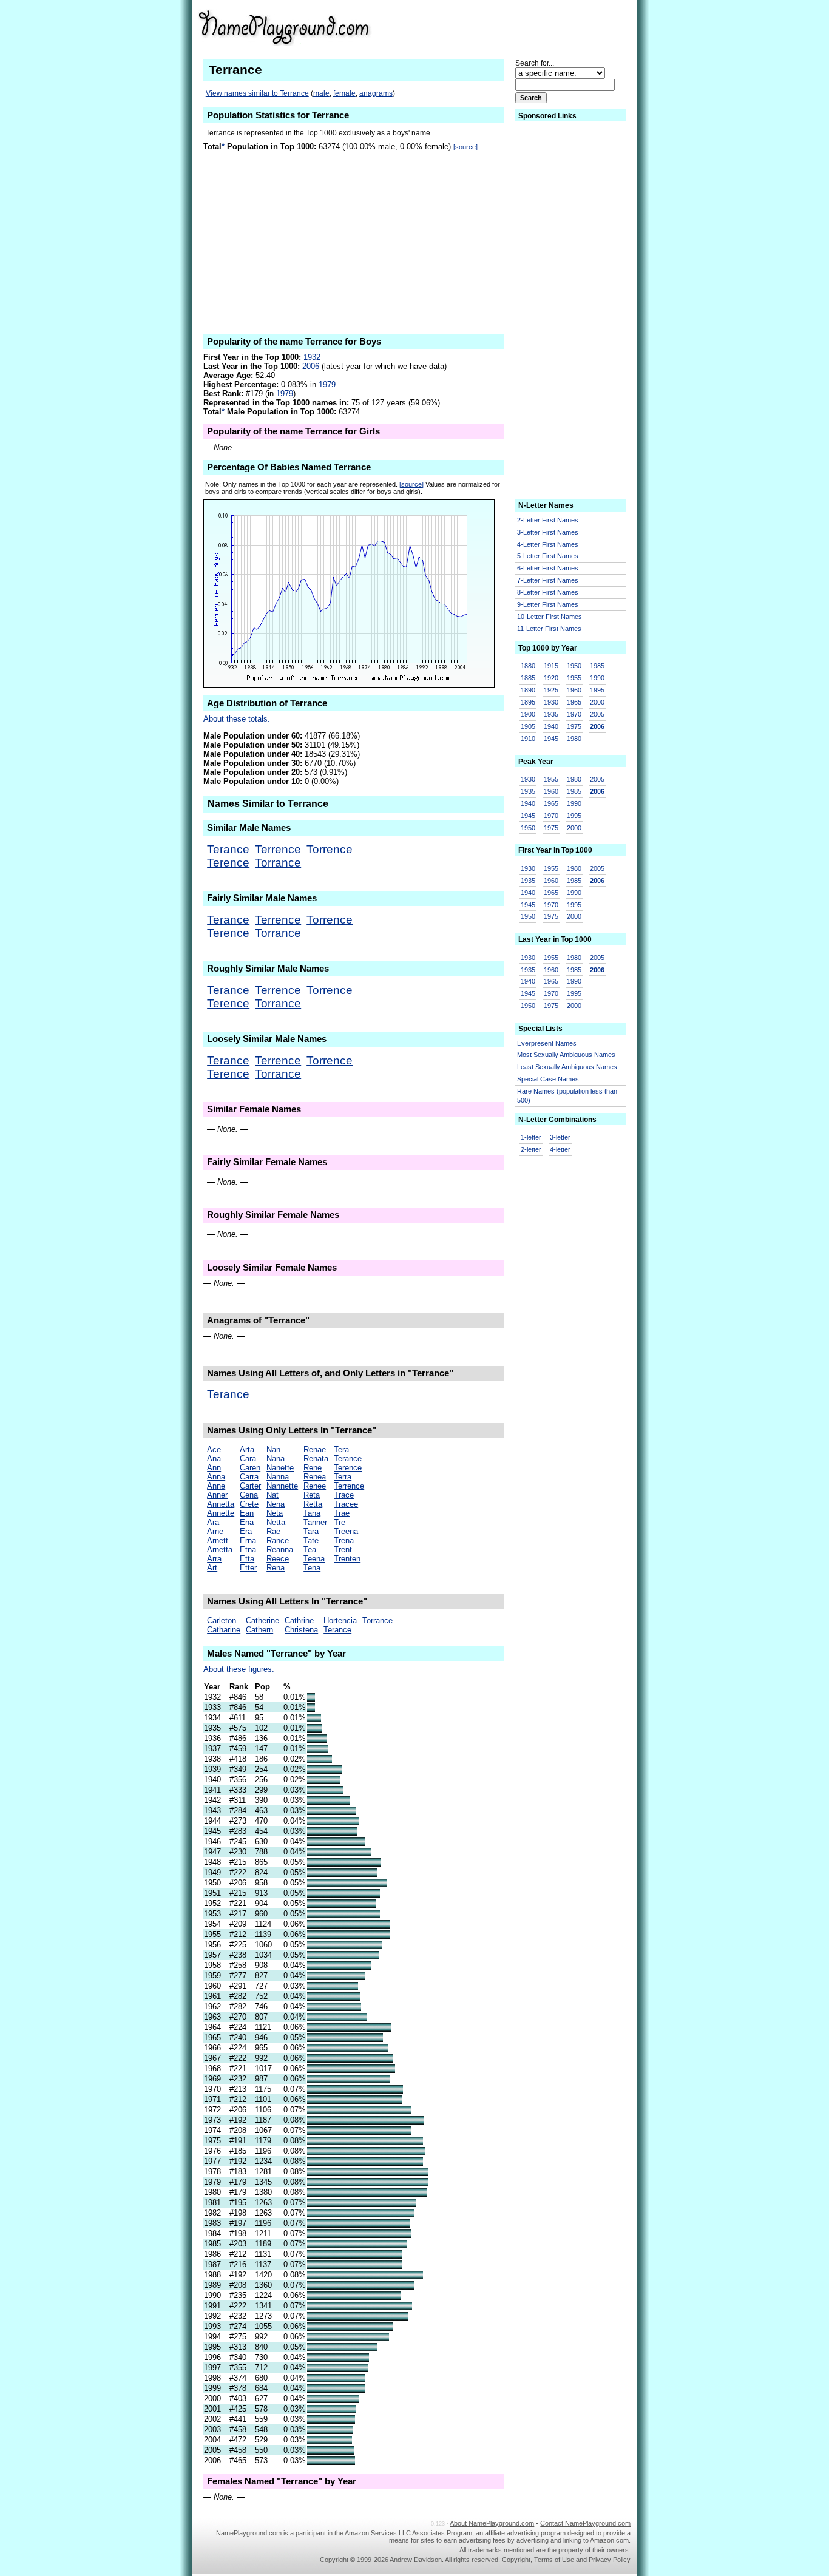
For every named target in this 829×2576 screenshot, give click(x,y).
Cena (249, 1495)
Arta (247, 1449)
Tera (341, 1449)
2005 (597, 714)
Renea (315, 1477)
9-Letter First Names (548, 604)
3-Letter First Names (548, 532)
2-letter (531, 1149)
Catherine (262, 1621)
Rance (278, 1540)
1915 (551, 666)
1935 (551, 714)
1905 (528, 726)
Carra (249, 1477)
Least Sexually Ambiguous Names (567, 1067)
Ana (214, 1459)
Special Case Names (548, 1079)
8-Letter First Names (548, 592)
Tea (310, 1550)
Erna (248, 1540)
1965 (574, 702)
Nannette (282, 1486)
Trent (343, 1550)
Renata (316, 1459)
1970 (574, 714)
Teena (314, 1559)
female (344, 93)
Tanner (315, 1522)
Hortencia (340, 1621)
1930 (551, 702)
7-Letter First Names (548, 580)
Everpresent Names (547, 1043)
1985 (597, 666)
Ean (247, 1513)
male (321, 93)
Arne (215, 1531)
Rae (273, 1531)
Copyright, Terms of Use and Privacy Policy (566, 2560)
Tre (340, 1522)
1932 (312, 357)
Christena (301, 1630)
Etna (248, 1550)
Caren (250, 1468)
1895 (528, 702)
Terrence (278, 849)
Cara (248, 1459)
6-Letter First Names (548, 568)
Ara (213, 1522)
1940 (551, 726)
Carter (250, 1486)
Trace (344, 1495)
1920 (551, 678)
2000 (597, 702)
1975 (574, 726)
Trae (342, 1513)
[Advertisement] (536, 27)
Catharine (224, 1630)
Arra (214, 1559)
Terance (228, 849)
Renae (315, 1449)
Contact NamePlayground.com (585, 2523)
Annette (221, 1513)
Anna (216, 1477)
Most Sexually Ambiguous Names (566, 1055)
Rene (313, 1468)
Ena (247, 1522)
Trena (344, 1540)
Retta (313, 1504)
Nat (272, 1495)
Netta (276, 1522)
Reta (312, 1495)
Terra (343, 1477)
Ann (214, 1468)
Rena (276, 1568)
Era (246, 1531)
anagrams (376, 93)
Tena (312, 1568)
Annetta (221, 1504)
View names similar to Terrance (257, 93)
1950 (574, 666)
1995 (597, 690)
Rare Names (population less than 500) (567, 1096)
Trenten (347, 1559)
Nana (276, 1459)
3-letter (560, 1137)
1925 (551, 690)
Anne (216, 1486)
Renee (315, 1486)
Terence (228, 863)
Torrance (278, 863)
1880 (528, 666)
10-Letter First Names (550, 617)
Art (212, 1568)
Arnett (218, 1540)
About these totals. (237, 719)
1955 (574, 678)
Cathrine (299, 1621)
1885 (528, 678)
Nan (273, 1449)
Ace (214, 1449)
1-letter (531, 1137)
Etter (248, 1568)
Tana (312, 1513)
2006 (311, 366)
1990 (597, 678)
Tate (311, 1540)
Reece (278, 1559)
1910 (528, 739)
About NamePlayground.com (492, 2523)
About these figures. (239, 1669)
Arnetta (220, 1550)
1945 (551, 739)
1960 (574, 690)
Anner (217, 1495)
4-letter (560, 1149)
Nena (276, 1504)
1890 (528, 690)
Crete (249, 1504)
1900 (528, 714)
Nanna (278, 1477)
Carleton (222, 1621)
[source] (465, 147)
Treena (346, 1531)
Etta (247, 1559)
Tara (311, 1531)
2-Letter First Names (548, 520)
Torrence (330, 849)
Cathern (259, 1630)
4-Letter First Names (548, 544)
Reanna (280, 1550)
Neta (275, 1513)
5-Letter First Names (548, 556)
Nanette (280, 1468)
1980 (574, 739)
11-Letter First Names (549, 629)
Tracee (346, 1504)
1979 (327, 384)
